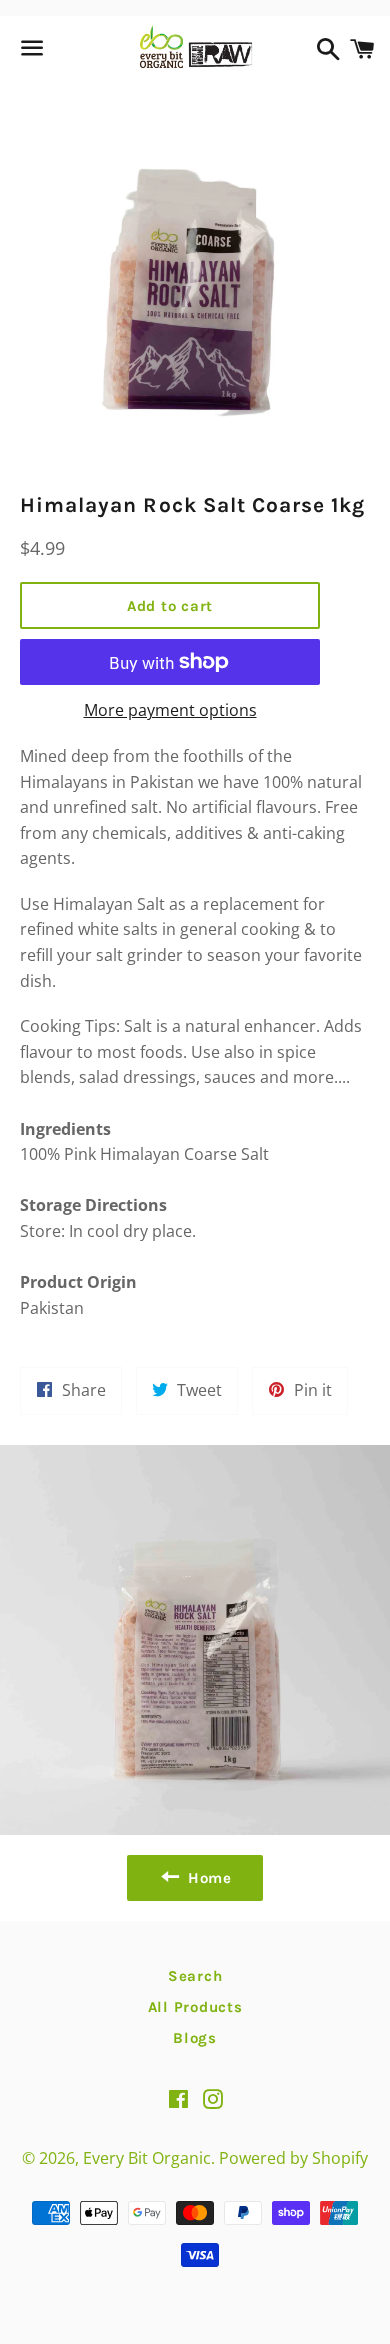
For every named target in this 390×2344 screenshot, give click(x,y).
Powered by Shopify (293, 2158)
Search (195, 1976)
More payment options (170, 710)
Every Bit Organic (147, 2158)
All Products (195, 2007)
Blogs (195, 2038)
